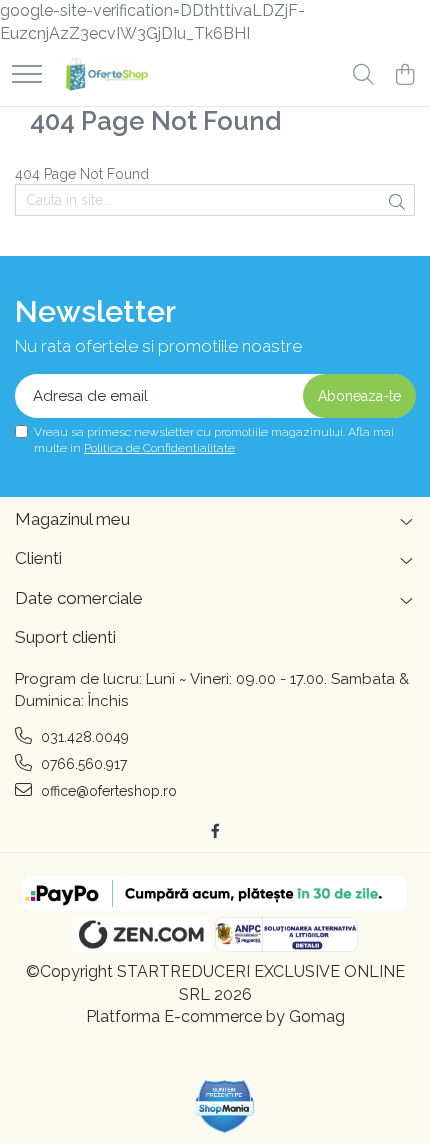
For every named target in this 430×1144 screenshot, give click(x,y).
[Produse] (27, 75)
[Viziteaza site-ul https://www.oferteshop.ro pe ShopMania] (225, 1106)
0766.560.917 (82, 764)
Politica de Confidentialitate (159, 448)
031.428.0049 (83, 737)
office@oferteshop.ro (107, 791)
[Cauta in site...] (363, 76)
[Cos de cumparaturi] (404, 76)
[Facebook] (215, 831)
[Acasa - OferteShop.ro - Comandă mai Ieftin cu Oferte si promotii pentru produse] (102, 76)
